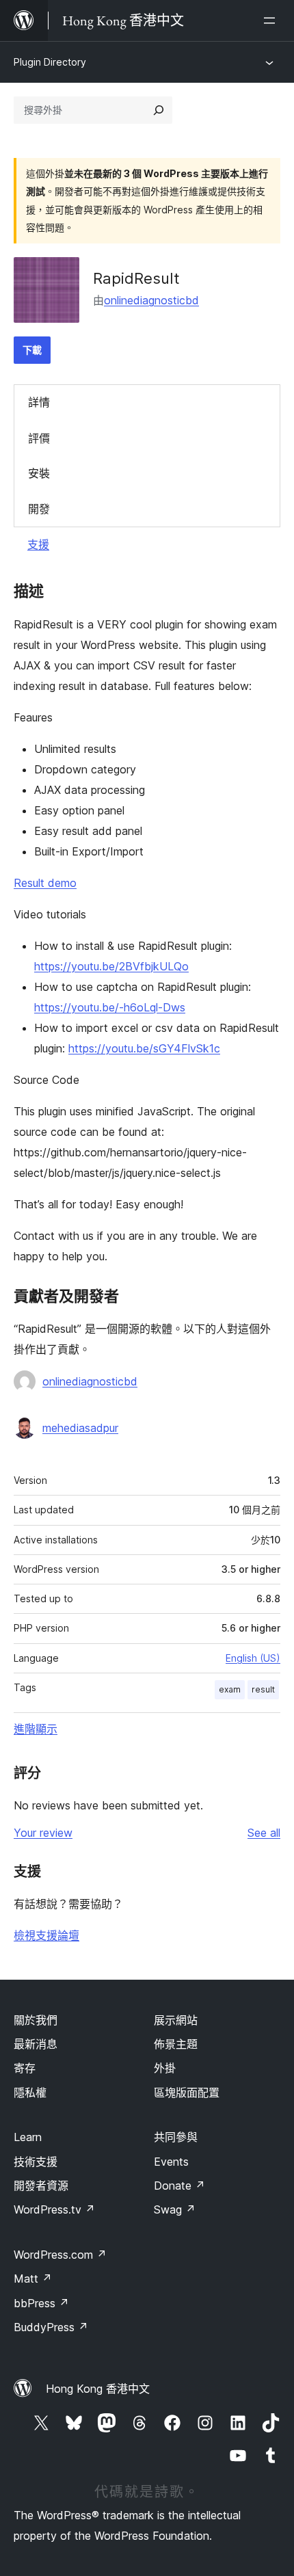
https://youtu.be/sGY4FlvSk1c (144, 1048)
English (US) (253, 1658)
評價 (39, 438)
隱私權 (30, 2093)
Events (171, 2162)
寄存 (25, 2068)
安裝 (39, 473)
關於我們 (36, 2020)
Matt (33, 2279)
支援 (38, 544)
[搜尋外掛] (159, 110)
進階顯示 (36, 1729)
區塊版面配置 (187, 2093)
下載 (32, 350)
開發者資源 (41, 2186)
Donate (179, 2186)
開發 (39, 509)
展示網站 (176, 2020)
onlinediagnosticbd (151, 300)
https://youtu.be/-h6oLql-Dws (110, 1007)
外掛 (165, 2068)
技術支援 (36, 2162)
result (263, 1689)
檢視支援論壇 (46, 1935)
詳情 (39, 402)
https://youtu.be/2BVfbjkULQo (111, 966)
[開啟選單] (272, 21)
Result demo (45, 883)
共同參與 (176, 2137)
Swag (175, 2209)
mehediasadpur (80, 1428)
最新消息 (36, 2044)
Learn (28, 2137)
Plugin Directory (50, 62)
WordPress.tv (54, 2209)
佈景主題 (176, 2044)
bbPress (41, 2303)
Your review (43, 1833)
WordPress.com (60, 2255)
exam (230, 1689)
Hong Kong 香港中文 (98, 2389)
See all (264, 1833)
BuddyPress (51, 2327)
